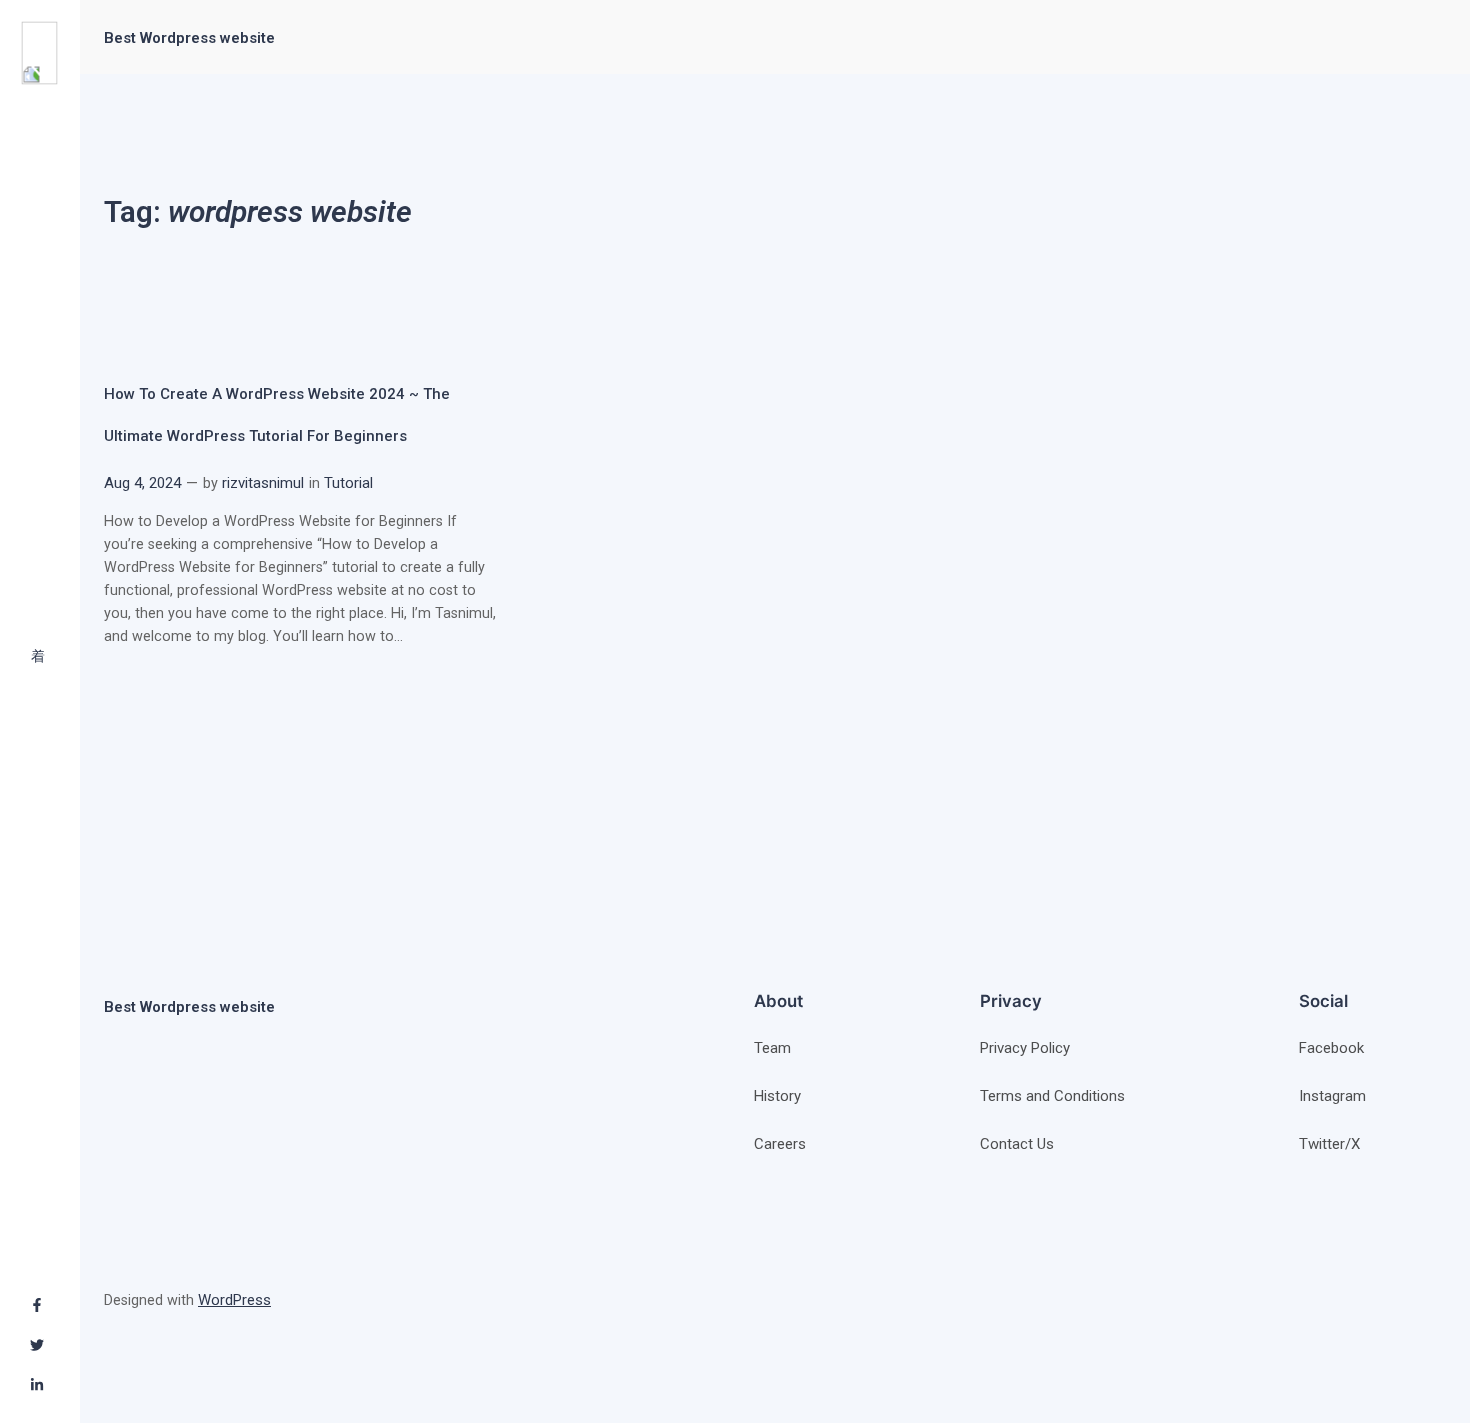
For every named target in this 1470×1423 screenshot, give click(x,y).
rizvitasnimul (263, 483)
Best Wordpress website (189, 38)
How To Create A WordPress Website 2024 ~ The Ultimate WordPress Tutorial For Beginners (277, 414)
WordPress (234, 1300)
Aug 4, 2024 (142, 483)
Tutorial (348, 483)
